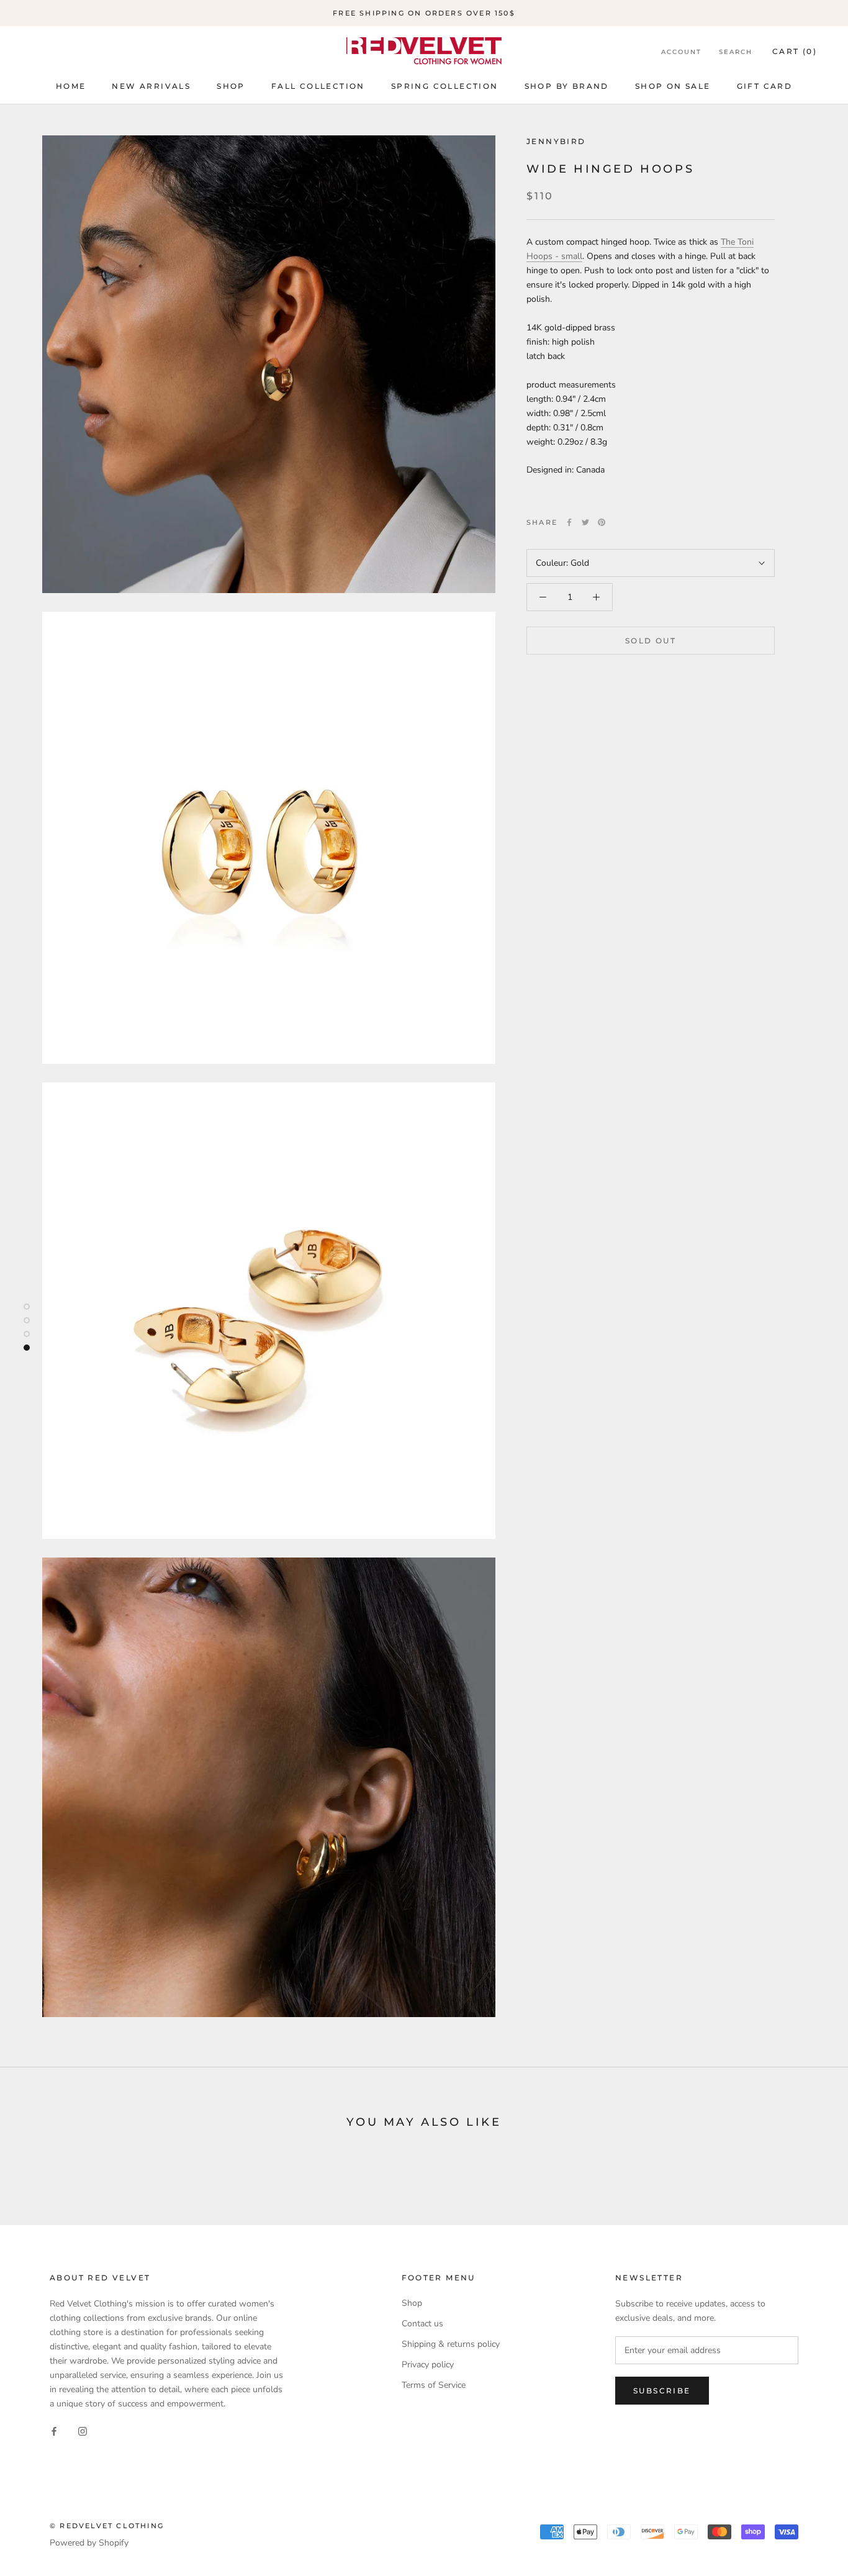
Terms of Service (434, 2385)
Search (736, 52)
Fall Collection (318, 86)
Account (681, 52)
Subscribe (662, 2391)
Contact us (422, 2324)
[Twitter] (585, 522)
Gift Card (765, 86)
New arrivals (151, 86)
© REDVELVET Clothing (107, 2526)
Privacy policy (428, 2365)
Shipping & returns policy (451, 2344)
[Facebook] (569, 522)
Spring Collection (445, 86)
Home (71, 86)
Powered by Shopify (89, 2543)
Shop (231, 86)
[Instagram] (83, 2430)
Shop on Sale (673, 86)
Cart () (795, 51)
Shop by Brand (567, 86)
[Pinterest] (602, 522)
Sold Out (651, 641)
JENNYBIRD (556, 141)
